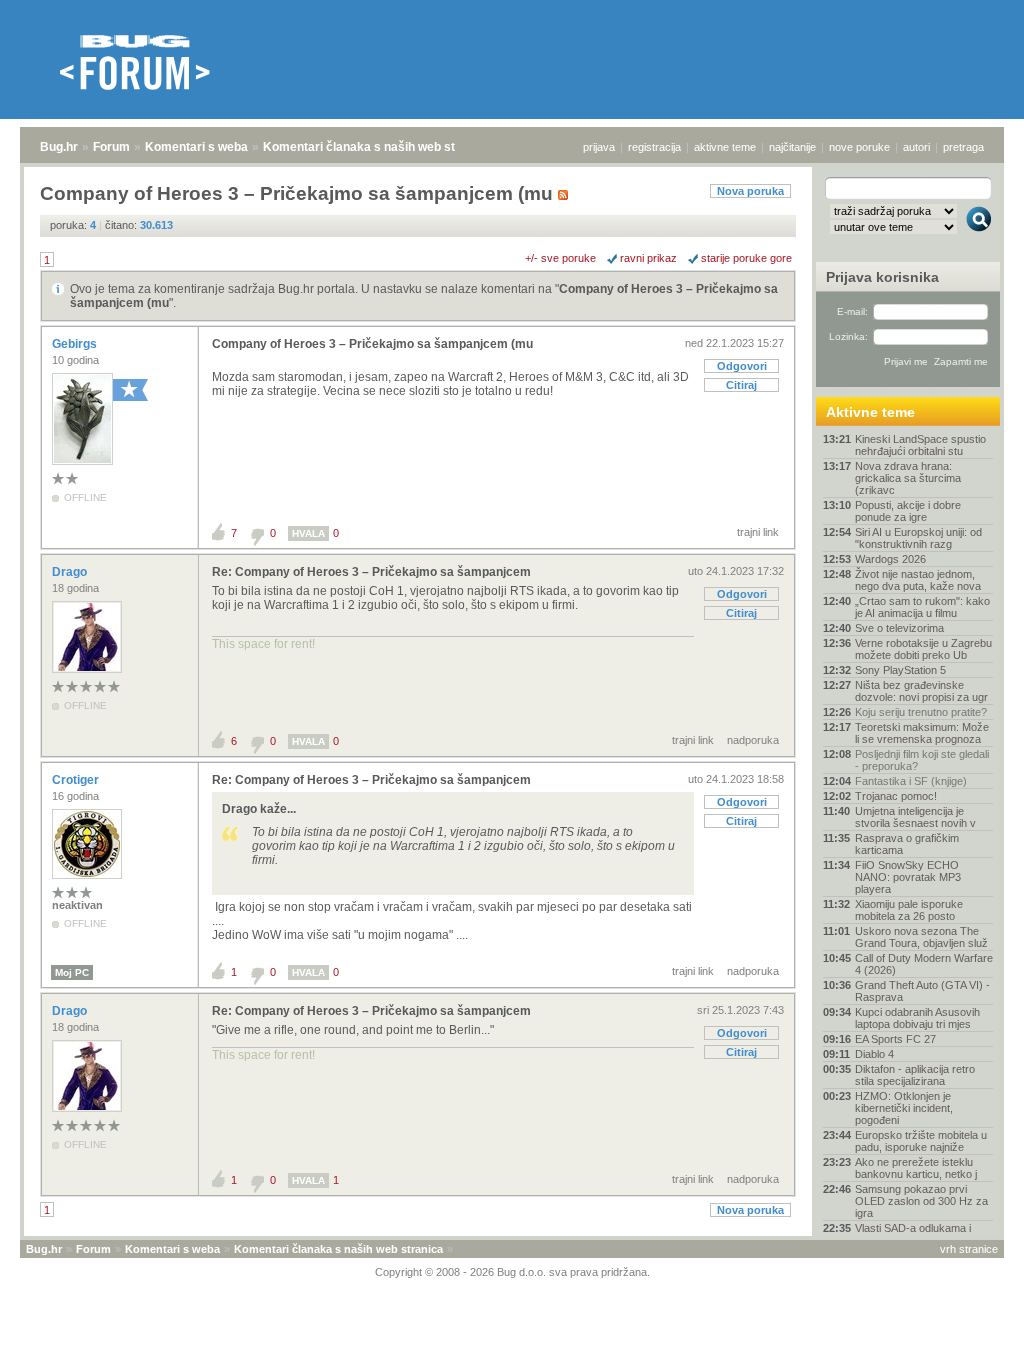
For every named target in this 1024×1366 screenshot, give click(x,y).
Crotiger (77, 780)
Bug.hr (59, 147)
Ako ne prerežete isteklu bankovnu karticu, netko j (916, 1168)
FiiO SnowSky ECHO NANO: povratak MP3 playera (908, 877)
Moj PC (72, 972)
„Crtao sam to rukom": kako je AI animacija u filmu (922, 607)
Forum (111, 147)
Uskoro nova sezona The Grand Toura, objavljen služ (921, 937)
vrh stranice (969, 1249)
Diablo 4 (874, 1054)
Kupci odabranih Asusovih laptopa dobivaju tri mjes (917, 1018)
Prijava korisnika (882, 277)
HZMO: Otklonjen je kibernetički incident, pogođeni (904, 1108)
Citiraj (741, 385)
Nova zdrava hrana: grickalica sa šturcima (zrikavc (908, 478)
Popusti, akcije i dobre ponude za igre (908, 511)
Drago (71, 572)
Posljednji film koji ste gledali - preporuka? (922, 760)
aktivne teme (725, 147)
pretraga (963, 147)
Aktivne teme (870, 412)
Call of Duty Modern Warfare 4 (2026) (924, 964)
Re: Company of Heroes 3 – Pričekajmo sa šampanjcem (371, 572)
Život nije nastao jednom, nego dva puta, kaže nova (918, 580)
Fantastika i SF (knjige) (911, 781)
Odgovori (742, 366)
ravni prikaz (648, 258)
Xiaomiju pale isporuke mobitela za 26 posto (909, 910)
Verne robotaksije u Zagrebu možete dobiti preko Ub (923, 649)
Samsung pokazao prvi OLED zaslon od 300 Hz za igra (921, 1201)
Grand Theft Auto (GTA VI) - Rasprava (922, 991)
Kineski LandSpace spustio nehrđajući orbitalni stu (920, 445)
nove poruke (859, 147)
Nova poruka (750, 191)
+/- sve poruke (560, 258)
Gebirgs (76, 344)
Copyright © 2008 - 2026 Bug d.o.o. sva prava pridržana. (512, 1272)
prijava (599, 147)
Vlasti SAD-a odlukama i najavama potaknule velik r (919, 1234)
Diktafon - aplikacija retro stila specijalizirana (915, 1075)
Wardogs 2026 (890, 559)
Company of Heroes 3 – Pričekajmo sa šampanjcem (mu (372, 344)
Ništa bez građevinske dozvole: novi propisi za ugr (921, 691)
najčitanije (792, 147)
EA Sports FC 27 (895, 1039)
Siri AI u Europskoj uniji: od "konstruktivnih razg (918, 538)
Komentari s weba (196, 147)
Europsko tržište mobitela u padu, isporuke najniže (921, 1141)
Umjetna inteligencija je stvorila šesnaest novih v (915, 817)
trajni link (758, 532)
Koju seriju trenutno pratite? (921, 712)
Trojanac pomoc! (896, 796)
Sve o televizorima (899, 628)
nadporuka (753, 740)
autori (916, 147)
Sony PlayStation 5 (900, 670)
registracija (654, 147)
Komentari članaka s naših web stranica (377, 147)
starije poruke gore (746, 258)
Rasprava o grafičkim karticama (907, 844)
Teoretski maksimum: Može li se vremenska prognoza (922, 733)
